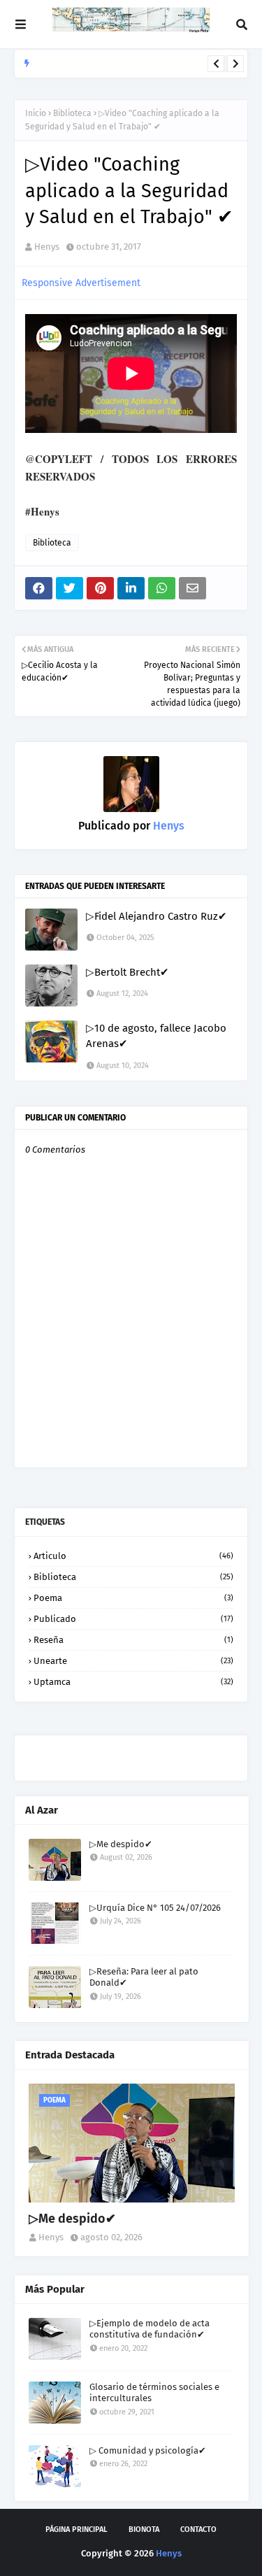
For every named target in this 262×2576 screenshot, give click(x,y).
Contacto (198, 2529)
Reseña (133, 1640)
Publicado (133, 1619)
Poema (133, 1598)
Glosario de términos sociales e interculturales (154, 2393)
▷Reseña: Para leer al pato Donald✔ (109, 72)
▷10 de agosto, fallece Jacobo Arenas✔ (156, 1036)
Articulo (133, 1556)
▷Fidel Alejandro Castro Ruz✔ (157, 916)
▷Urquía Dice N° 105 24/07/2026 (155, 1908)
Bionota (144, 2529)
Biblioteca (72, 113)
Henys (47, 247)
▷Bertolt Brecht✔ (128, 972)
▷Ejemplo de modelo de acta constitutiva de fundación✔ (150, 2329)
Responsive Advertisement (81, 283)
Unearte (133, 1661)
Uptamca (133, 1682)
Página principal (77, 2529)
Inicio (36, 113)
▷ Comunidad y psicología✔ (148, 2450)
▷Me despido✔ (121, 1844)
